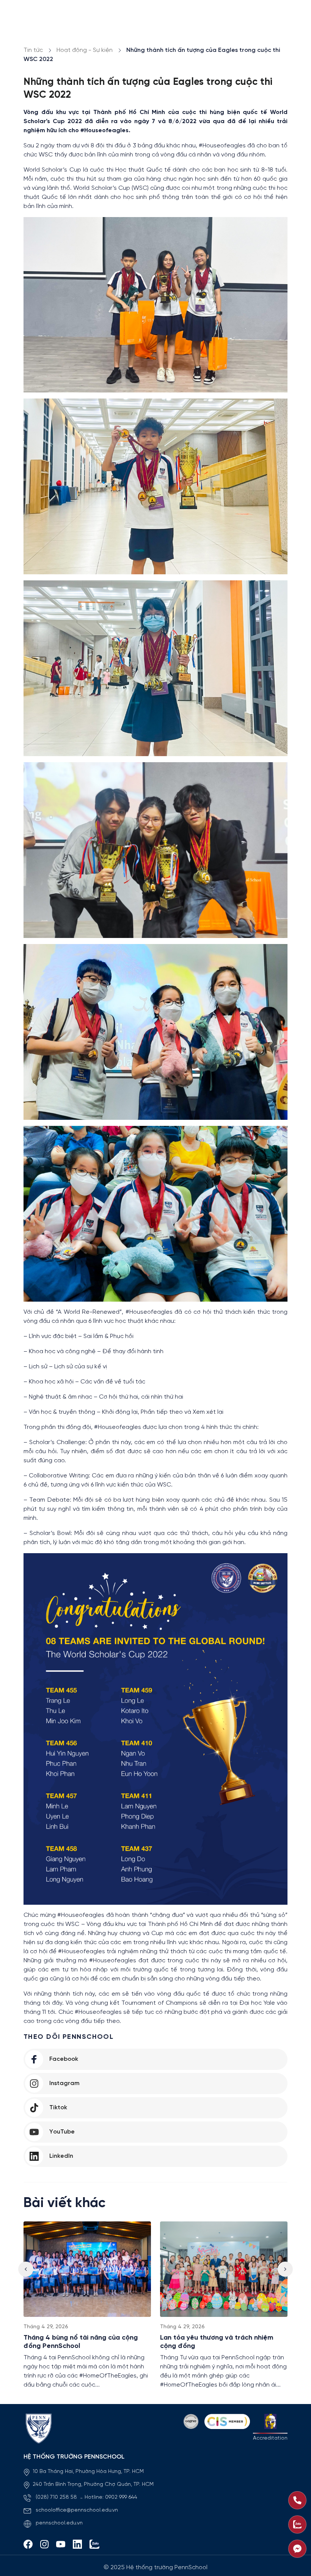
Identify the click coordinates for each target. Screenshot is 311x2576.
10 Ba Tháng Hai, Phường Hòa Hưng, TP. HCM (88, 2472)
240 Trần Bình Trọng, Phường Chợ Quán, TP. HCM (93, 2485)
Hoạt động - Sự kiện (85, 50)
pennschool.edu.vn (59, 2523)
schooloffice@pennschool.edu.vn (77, 2510)
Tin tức (33, 50)
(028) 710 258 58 (57, 2497)
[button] (285, 2269)
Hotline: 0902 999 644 (111, 2497)
